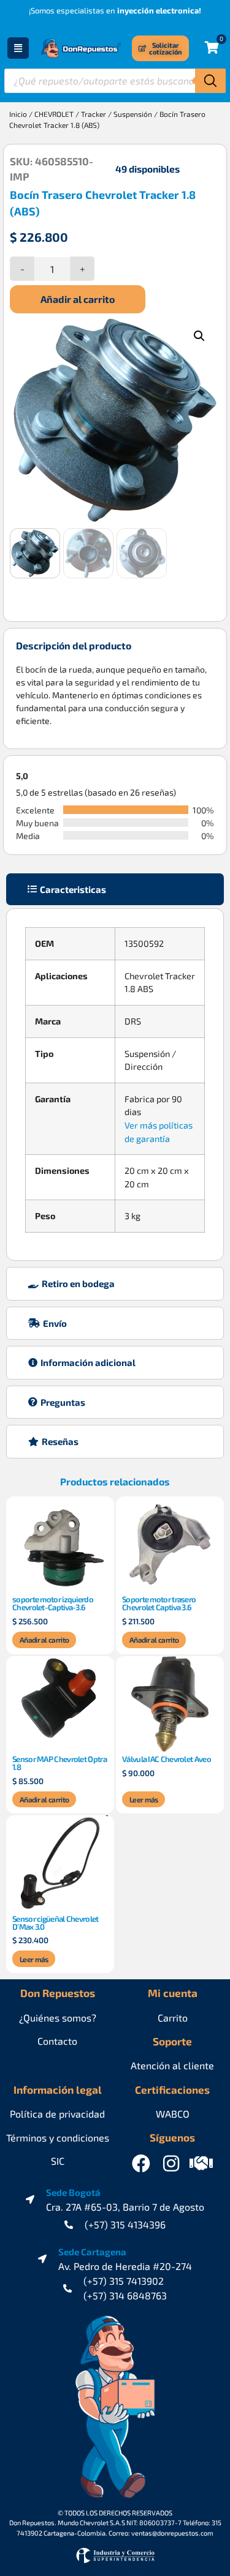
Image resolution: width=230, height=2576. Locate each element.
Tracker (94, 114)
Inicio (18, 114)
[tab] (115, 890)
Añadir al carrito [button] (44, 1640)
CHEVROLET (54, 114)
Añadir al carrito (78, 299)
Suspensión (133, 114)
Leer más (144, 1799)
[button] (199, 336)
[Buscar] (210, 81)
